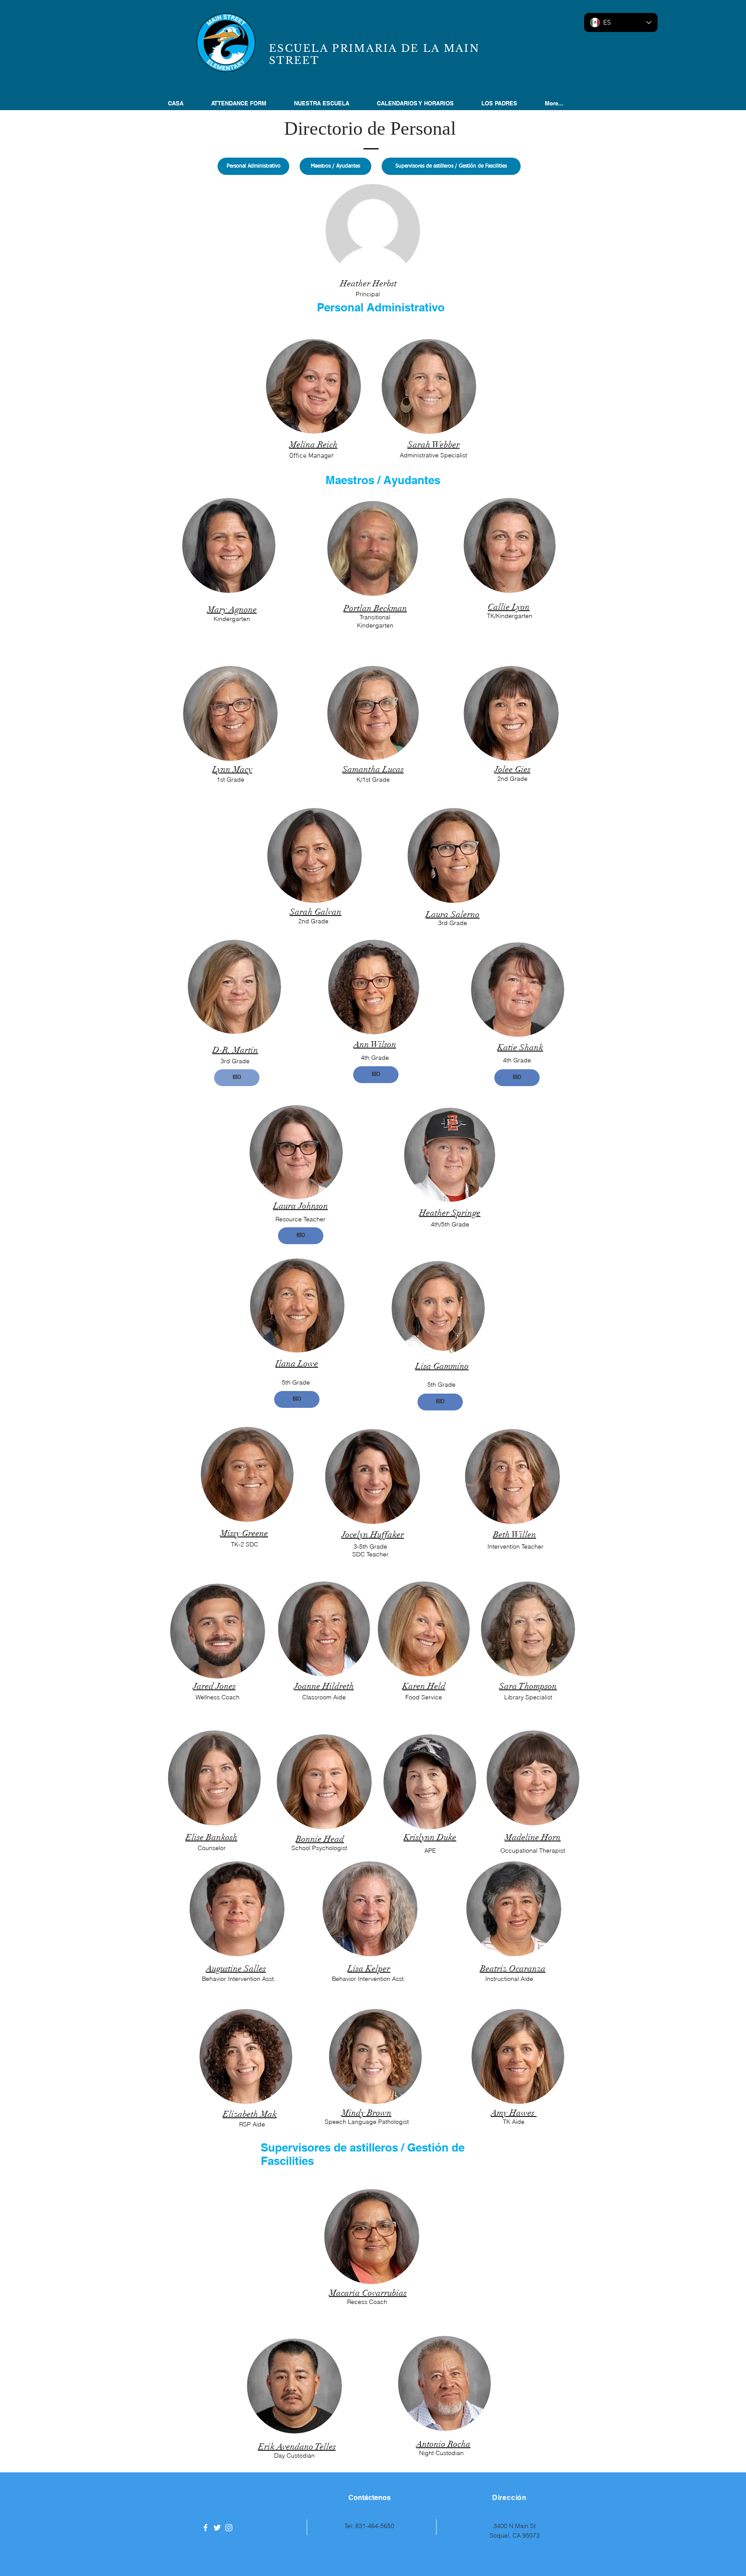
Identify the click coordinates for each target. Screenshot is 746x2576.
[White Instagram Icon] (229, 2528)
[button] (329, 103)
